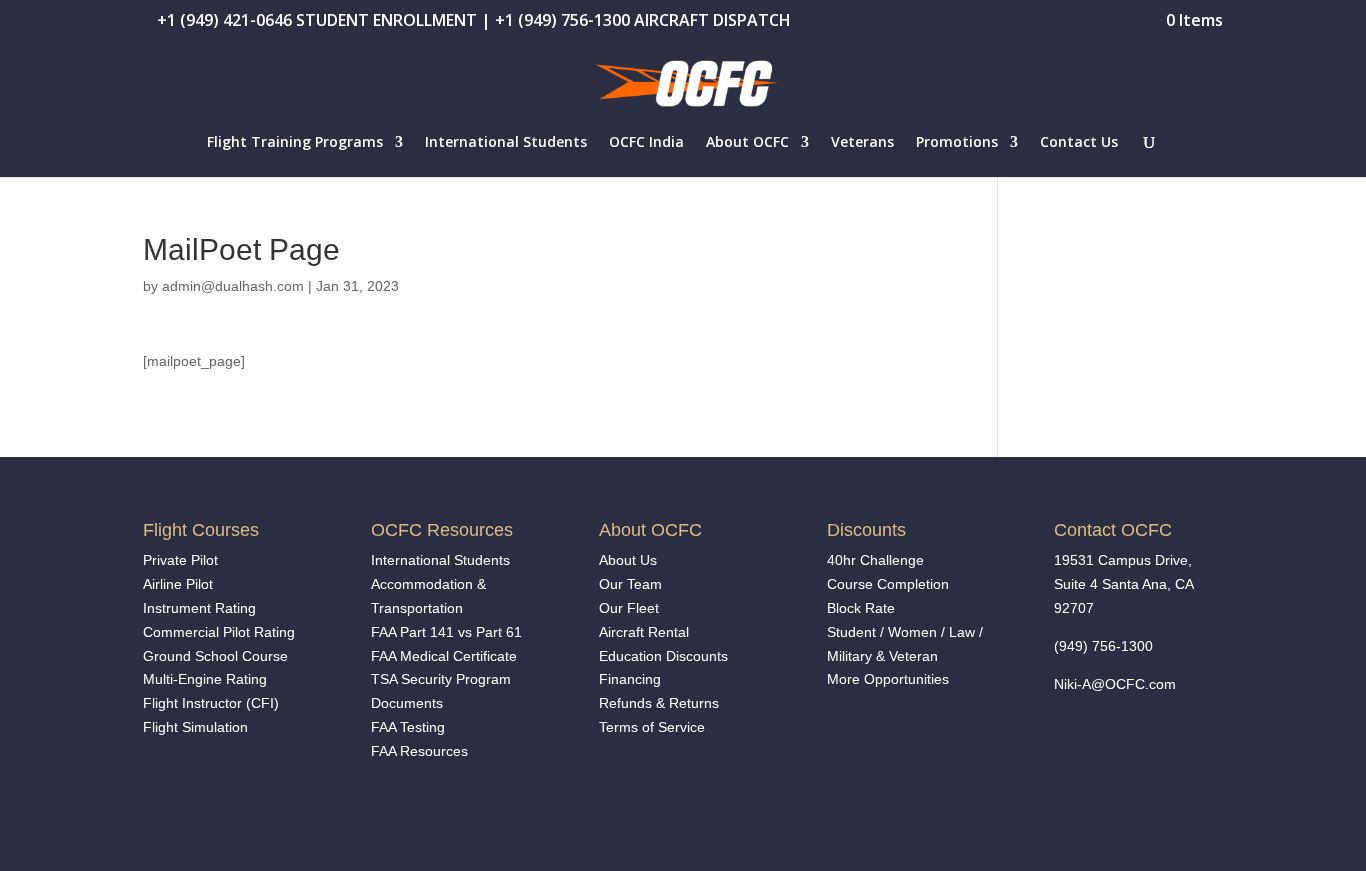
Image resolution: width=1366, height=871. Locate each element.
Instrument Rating (199, 608)
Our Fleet (629, 608)
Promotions (957, 143)
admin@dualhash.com (233, 286)
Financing (630, 679)
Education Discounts (663, 656)
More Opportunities (890, 679)
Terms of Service (652, 727)
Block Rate (861, 608)
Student (851, 632)
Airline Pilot (178, 584)
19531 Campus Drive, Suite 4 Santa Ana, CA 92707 (1123, 584)
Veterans (862, 143)
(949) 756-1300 (1103, 646)
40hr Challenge (875, 560)
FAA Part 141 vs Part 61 (446, 632)
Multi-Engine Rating (205, 679)
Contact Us (1079, 143)
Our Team (630, 584)
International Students (506, 143)
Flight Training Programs (295, 143)
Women (912, 632)
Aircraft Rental (644, 632)
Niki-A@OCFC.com (1115, 684)
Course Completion (888, 584)
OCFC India (646, 143)
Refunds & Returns (659, 703)
